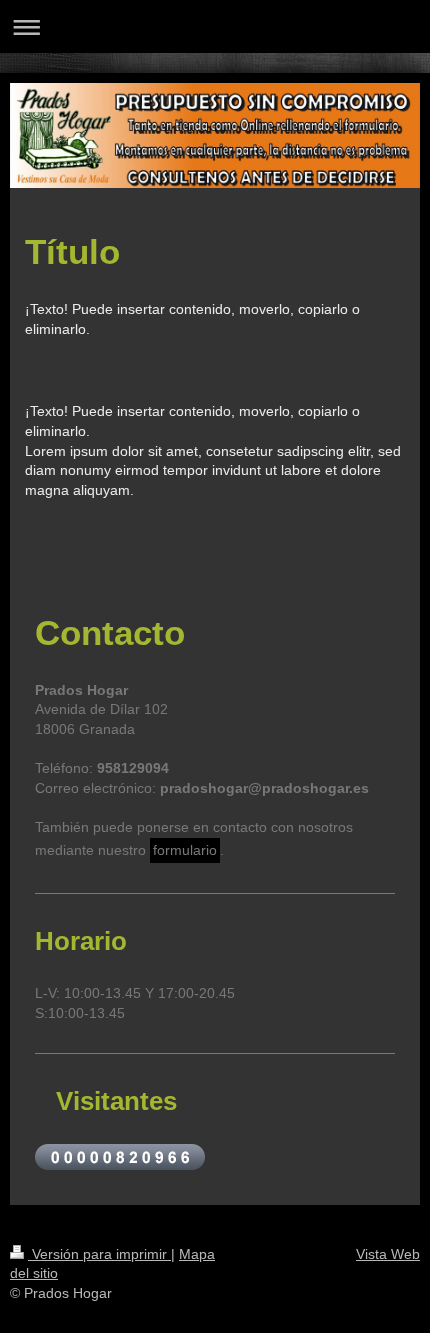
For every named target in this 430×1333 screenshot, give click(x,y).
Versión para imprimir (99, 1254)
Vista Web (388, 1254)
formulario (185, 850)
